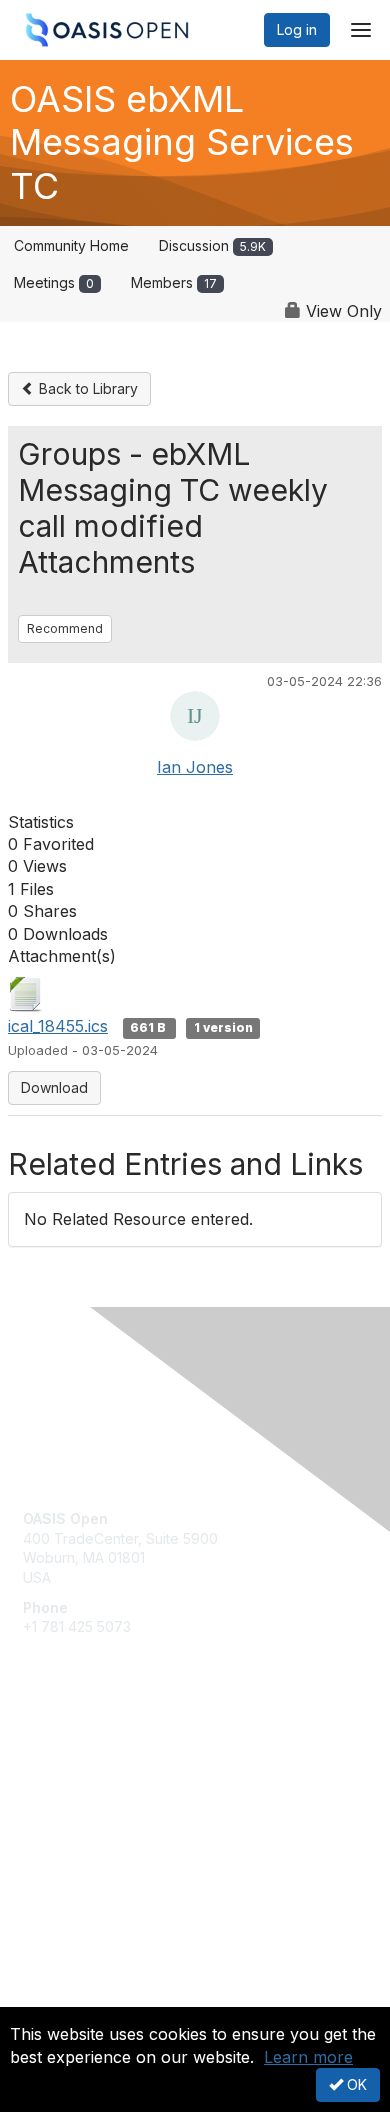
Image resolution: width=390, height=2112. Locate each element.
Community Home (71, 245)
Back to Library (86, 388)
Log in (297, 29)
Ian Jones (195, 767)
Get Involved (65, 1758)
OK (355, 2084)
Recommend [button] (65, 628)
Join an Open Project (93, 1787)
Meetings (54, 282)
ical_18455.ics (58, 1026)
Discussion (212, 245)
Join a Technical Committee (114, 1817)
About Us (53, 1998)
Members (174, 282)
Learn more (308, 2057)
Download (54, 1087)
